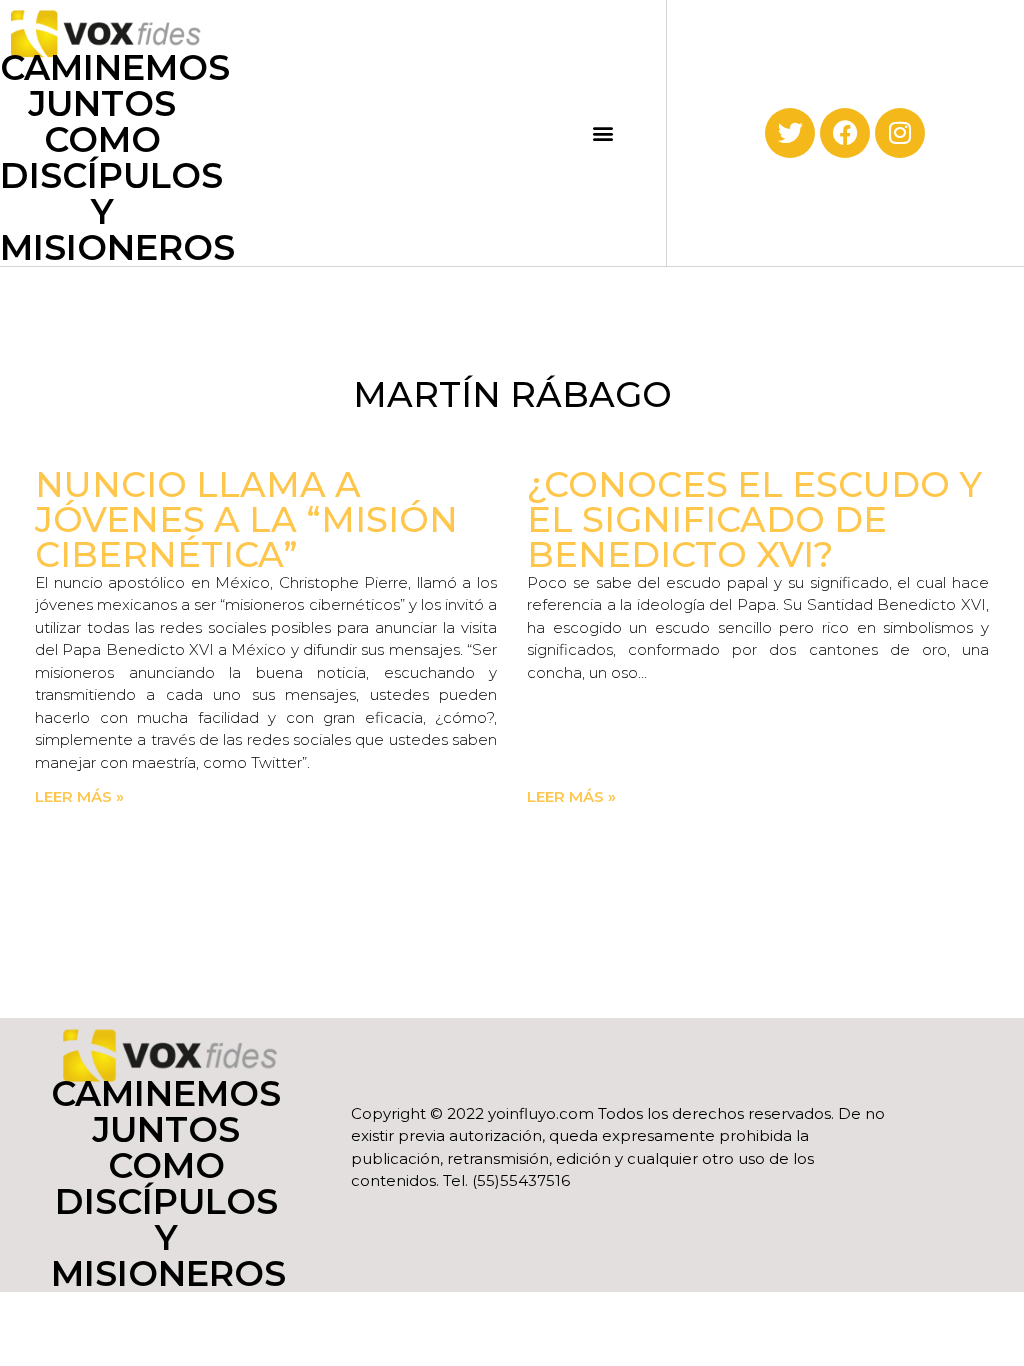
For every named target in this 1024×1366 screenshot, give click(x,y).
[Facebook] (845, 133)
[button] (603, 132)
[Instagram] (900, 133)
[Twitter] (790, 133)
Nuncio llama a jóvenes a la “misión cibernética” (246, 519)
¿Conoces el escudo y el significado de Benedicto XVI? (754, 519)
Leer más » (79, 796)
